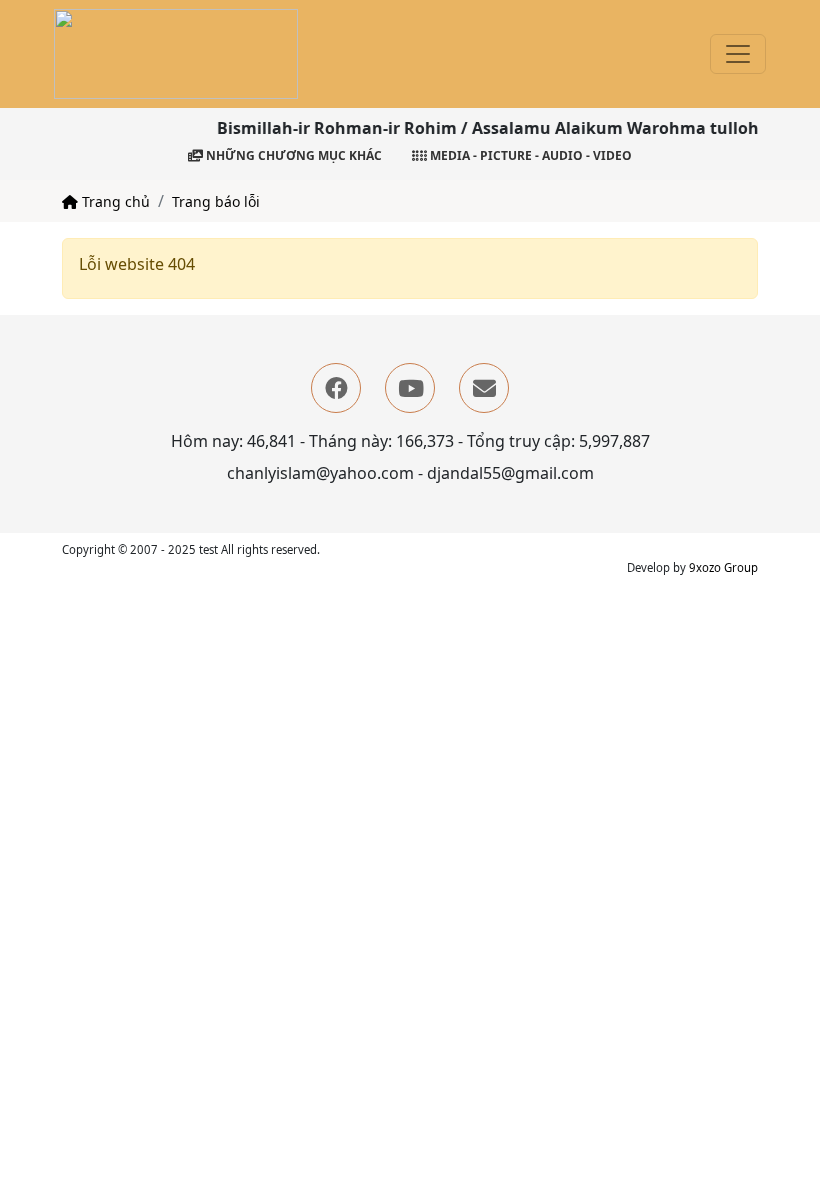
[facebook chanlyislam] (336, 388)
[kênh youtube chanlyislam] (410, 388)
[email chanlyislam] (484, 388)
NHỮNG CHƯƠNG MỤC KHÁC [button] (292, 155)
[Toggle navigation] (738, 54)
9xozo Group (723, 567)
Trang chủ (114, 201)
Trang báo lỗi (216, 201)
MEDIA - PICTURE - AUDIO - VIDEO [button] (529, 155)
